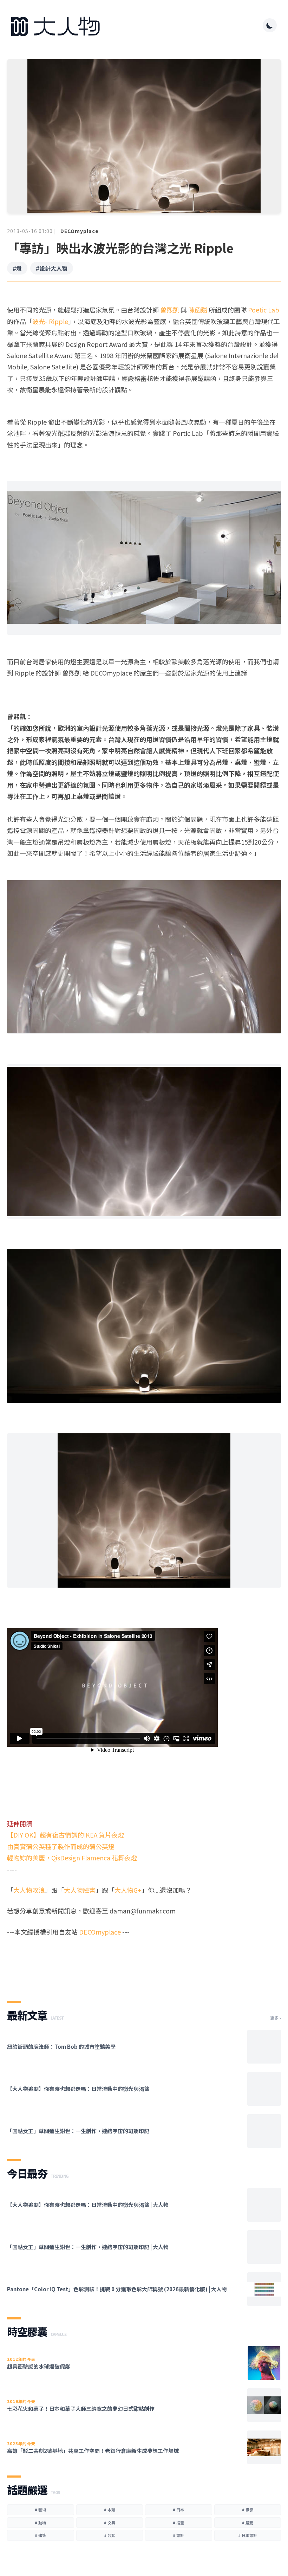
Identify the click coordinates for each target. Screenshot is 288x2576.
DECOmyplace (80, 231)
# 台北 (110, 2535)
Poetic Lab (264, 310)
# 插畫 (178, 2523)
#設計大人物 (52, 268)
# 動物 (40, 2523)
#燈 (17, 268)
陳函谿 (198, 310)
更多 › (276, 2018)
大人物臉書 (80, 1890)
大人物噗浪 (29, 1890)
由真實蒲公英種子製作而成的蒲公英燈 (61, 1846)
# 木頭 (110, 2510)
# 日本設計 (248, 2535)
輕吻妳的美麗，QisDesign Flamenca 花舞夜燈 (72, 1858)
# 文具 (110, 2523)
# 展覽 (248, 2523)
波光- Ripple (50, 321)
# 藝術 (40, 2510)
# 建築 (40, 2535)
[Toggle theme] (270, 25)
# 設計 (178, 2535)
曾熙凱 (170, 310)
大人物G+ (128, 1890)
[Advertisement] (144, 1963)
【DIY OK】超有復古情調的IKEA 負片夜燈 (66, 1835)
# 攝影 (248, 2510)
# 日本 (178, 2510)
